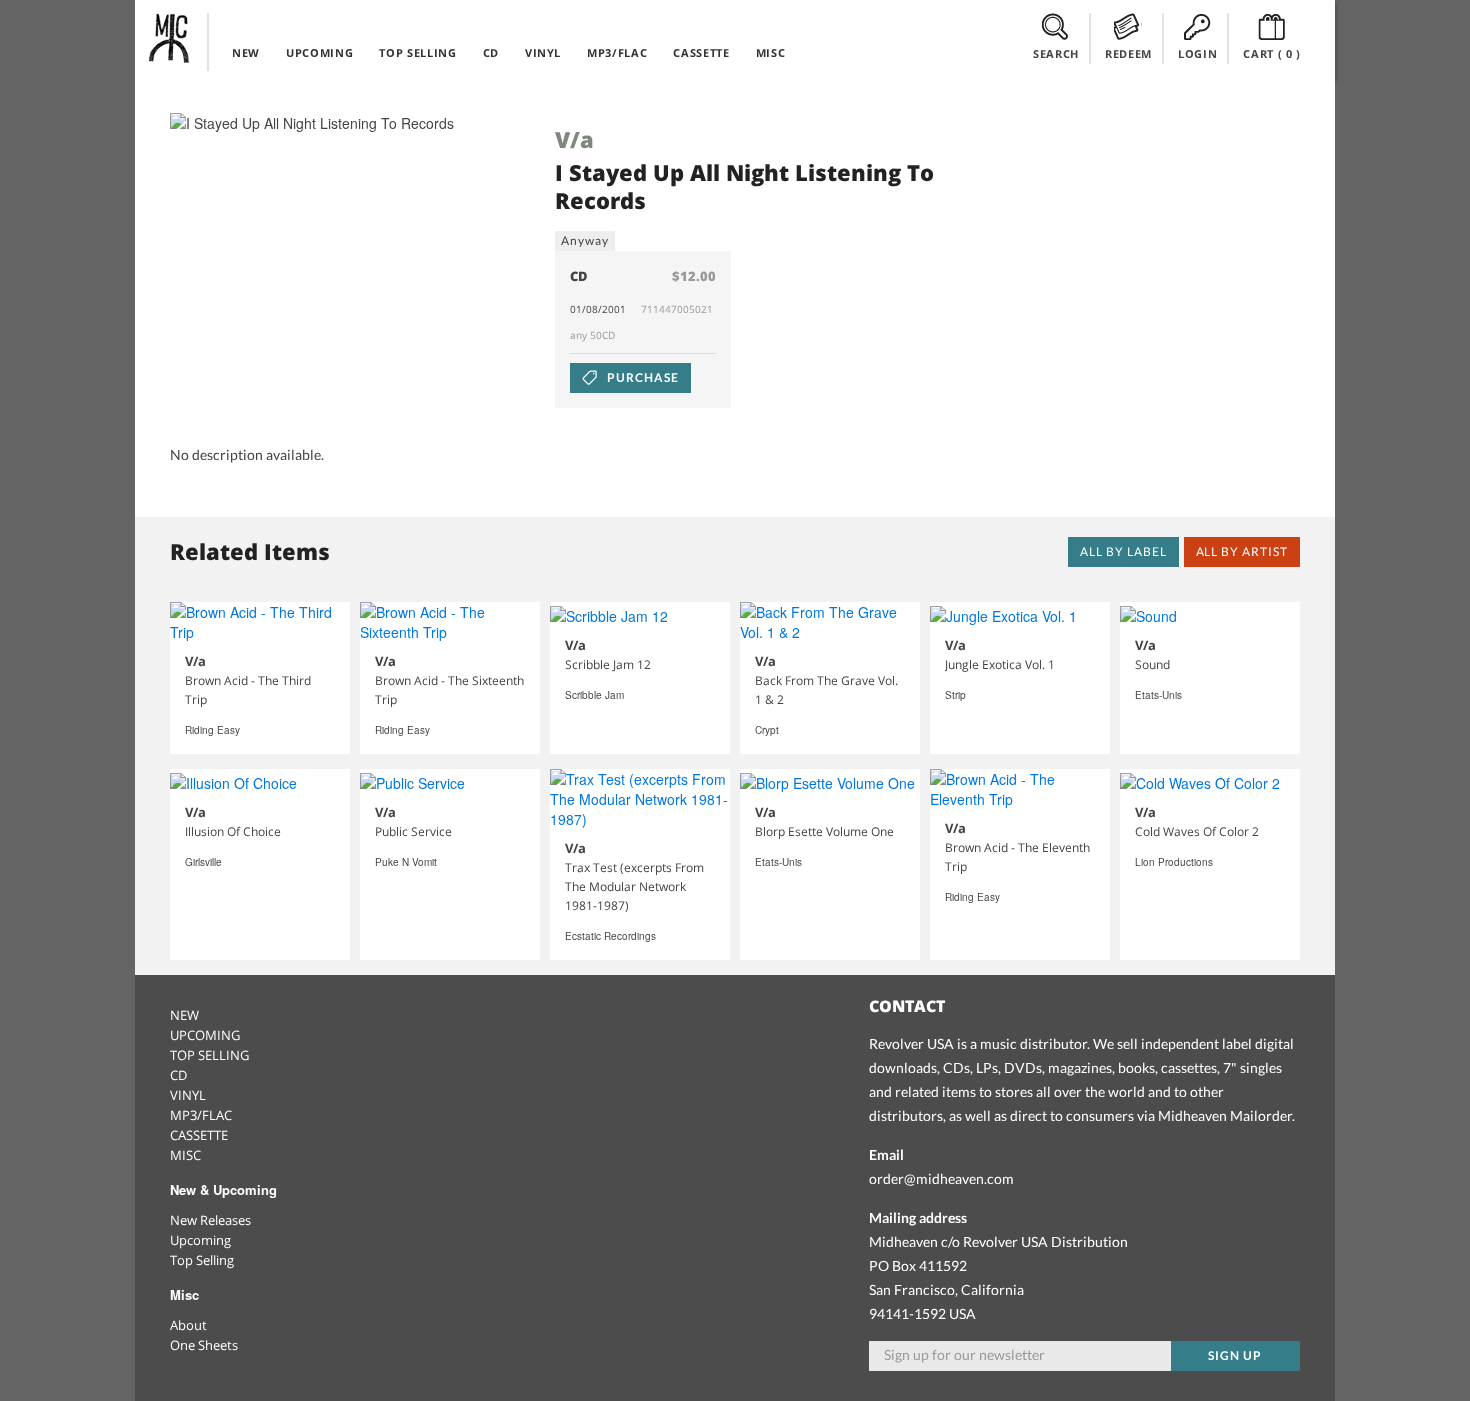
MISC (771, 52)
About (188, 1325)
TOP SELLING (417, 52)
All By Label (1123, 551)
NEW (246, 52)
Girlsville (203, 862)
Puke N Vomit (406, 862)
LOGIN (1197, 53)
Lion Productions (1174, 862)
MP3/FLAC (617, 52)
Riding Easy (212, 730)
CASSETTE (701, 52)
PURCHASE (641, 377)
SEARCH (1056, 53)
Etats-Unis (1158, 695)
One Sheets (204, 1345)
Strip (955, 695)
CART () (1272, 53)
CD (491, 52)
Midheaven (170, 38)
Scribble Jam (594, 695)
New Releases (210, 1220)
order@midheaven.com (941, 1178)
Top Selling (202, 1260)
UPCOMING (319, 52)
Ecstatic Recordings (610, 936)
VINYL (543, 52)
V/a (574, 139)
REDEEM (1128, 53)
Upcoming (200, 1240)
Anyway (585, 240)
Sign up (1235, 1355)
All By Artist (1242, 551)
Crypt (767, 730)
